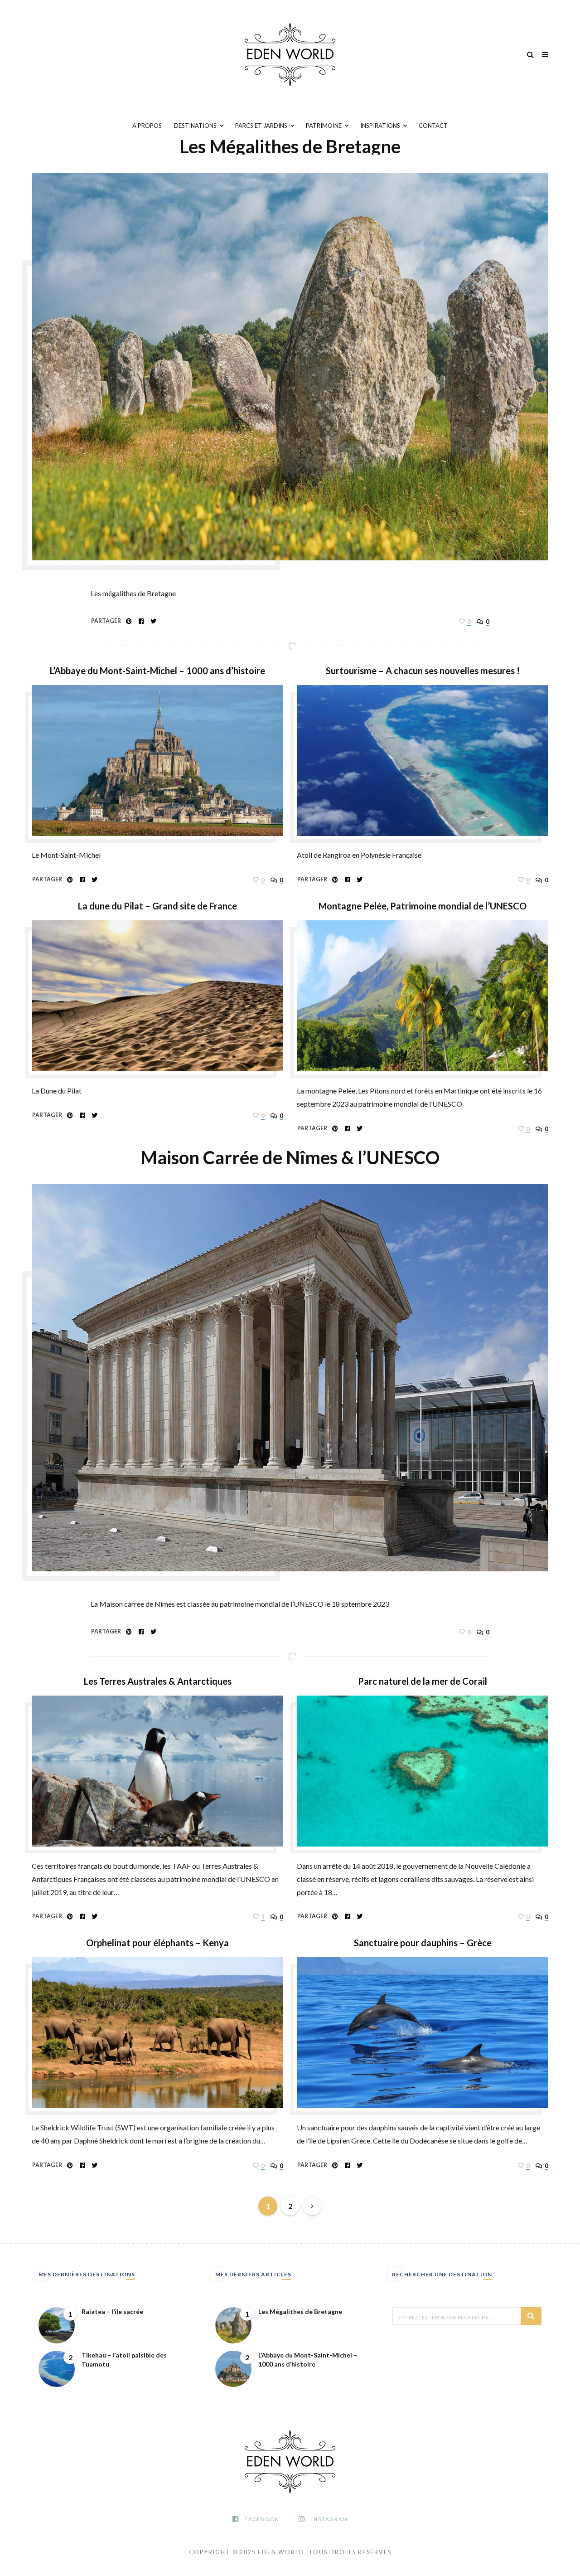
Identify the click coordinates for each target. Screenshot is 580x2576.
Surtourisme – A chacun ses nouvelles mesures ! (423, 671)
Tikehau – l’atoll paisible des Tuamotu (124, 2360)
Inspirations (380, 126)
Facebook (262, 2519)
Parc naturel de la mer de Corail (423, 1681)
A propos (147, 126)
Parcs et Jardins (261, 126)
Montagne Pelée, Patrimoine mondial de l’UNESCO (423, 906)
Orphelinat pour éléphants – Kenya (157, 1943)
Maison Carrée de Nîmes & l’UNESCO (290, 1157)
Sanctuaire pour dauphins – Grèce (423, 1943)
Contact (433, 126)
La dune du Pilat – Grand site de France (157, 906)
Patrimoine (324, 126)
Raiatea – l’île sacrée (112, 2311)
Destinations (195, 126)
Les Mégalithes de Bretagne (290, 146)
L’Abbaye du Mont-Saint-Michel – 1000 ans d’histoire (157, 671)
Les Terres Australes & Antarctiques (158, 1681)
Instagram (330, 2519)
